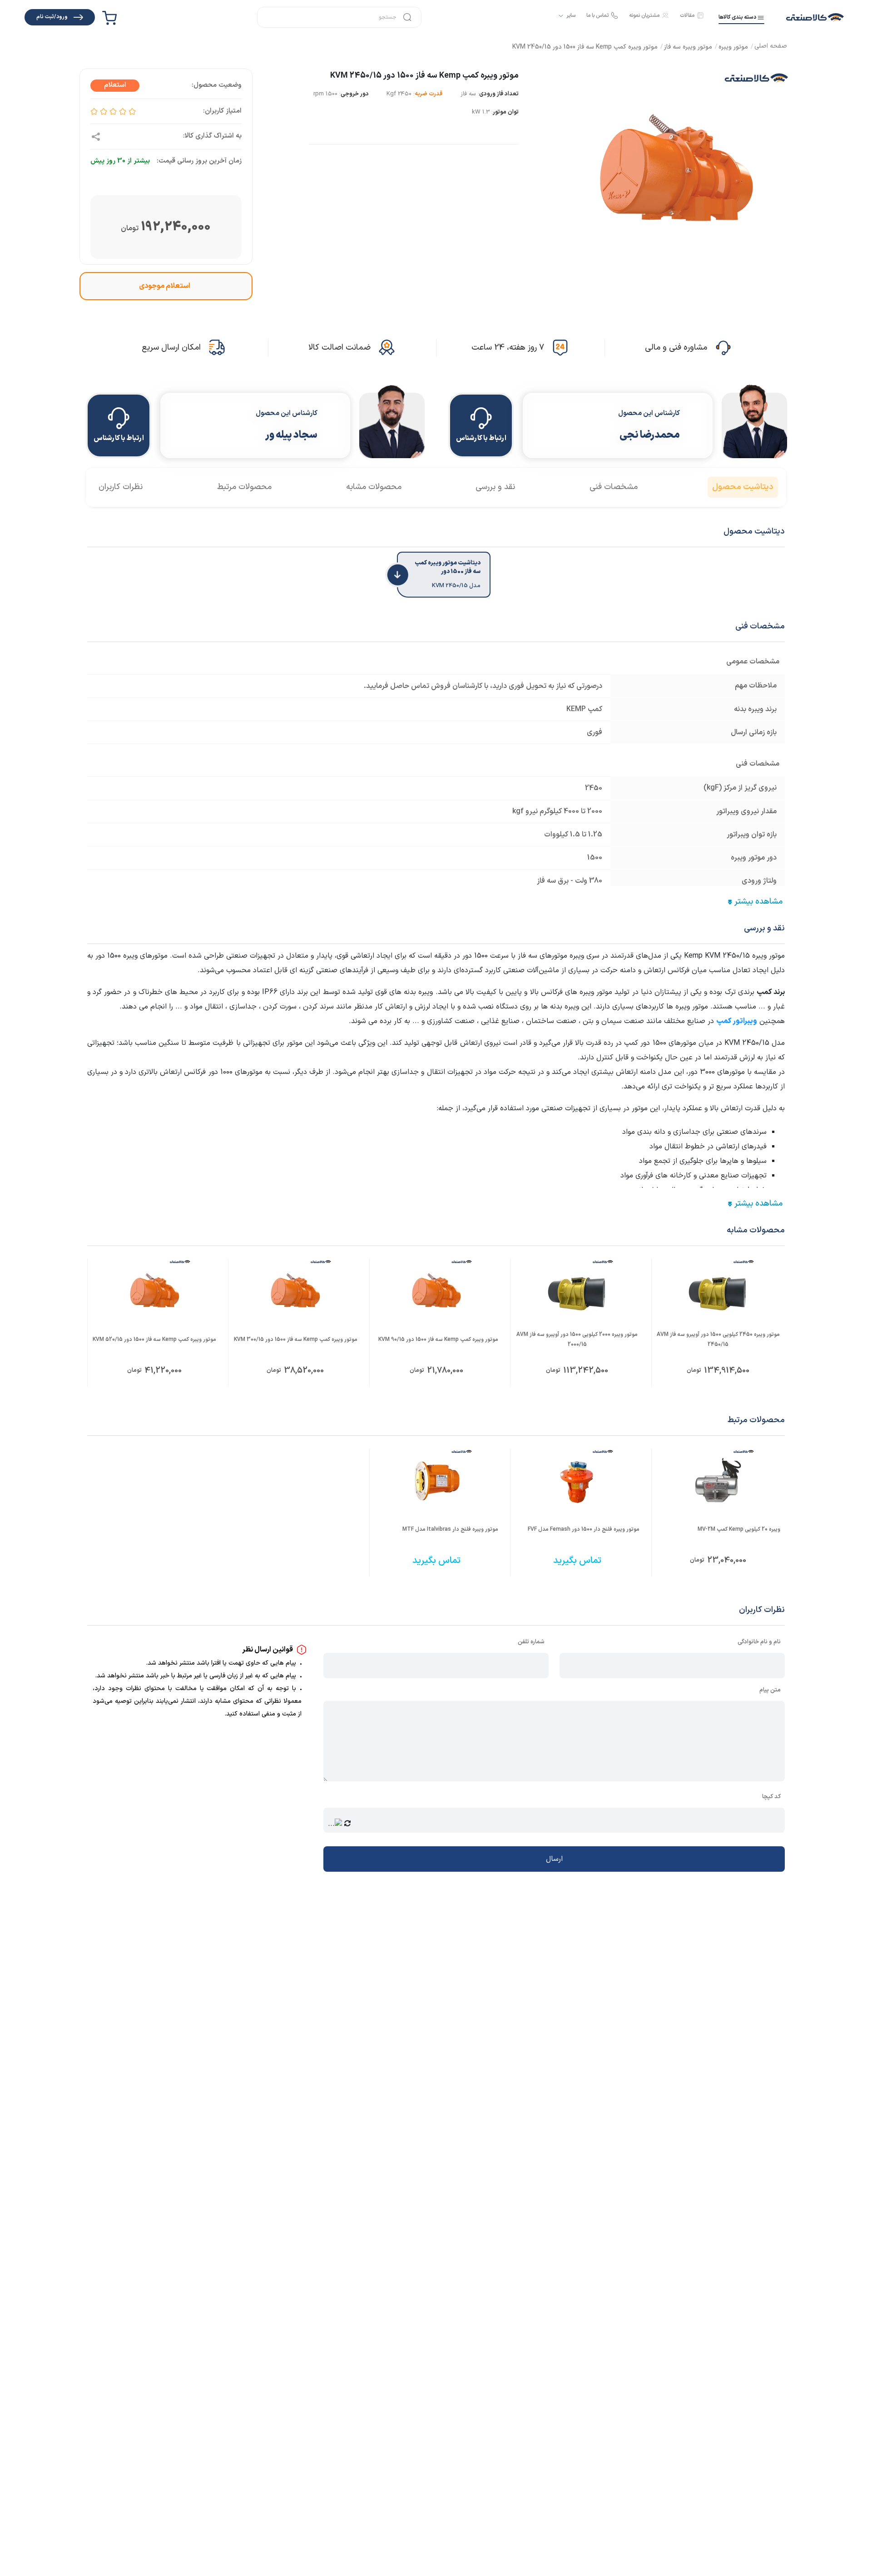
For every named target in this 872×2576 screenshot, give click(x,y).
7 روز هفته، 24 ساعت (508, 348)
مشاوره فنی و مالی (676, 348)
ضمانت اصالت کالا (339, 348)
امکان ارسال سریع (171, 348)
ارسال (554, 1859)
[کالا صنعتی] (815, 17)
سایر (571, 16)
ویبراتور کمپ (737, 1021)
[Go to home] (771, 47)
